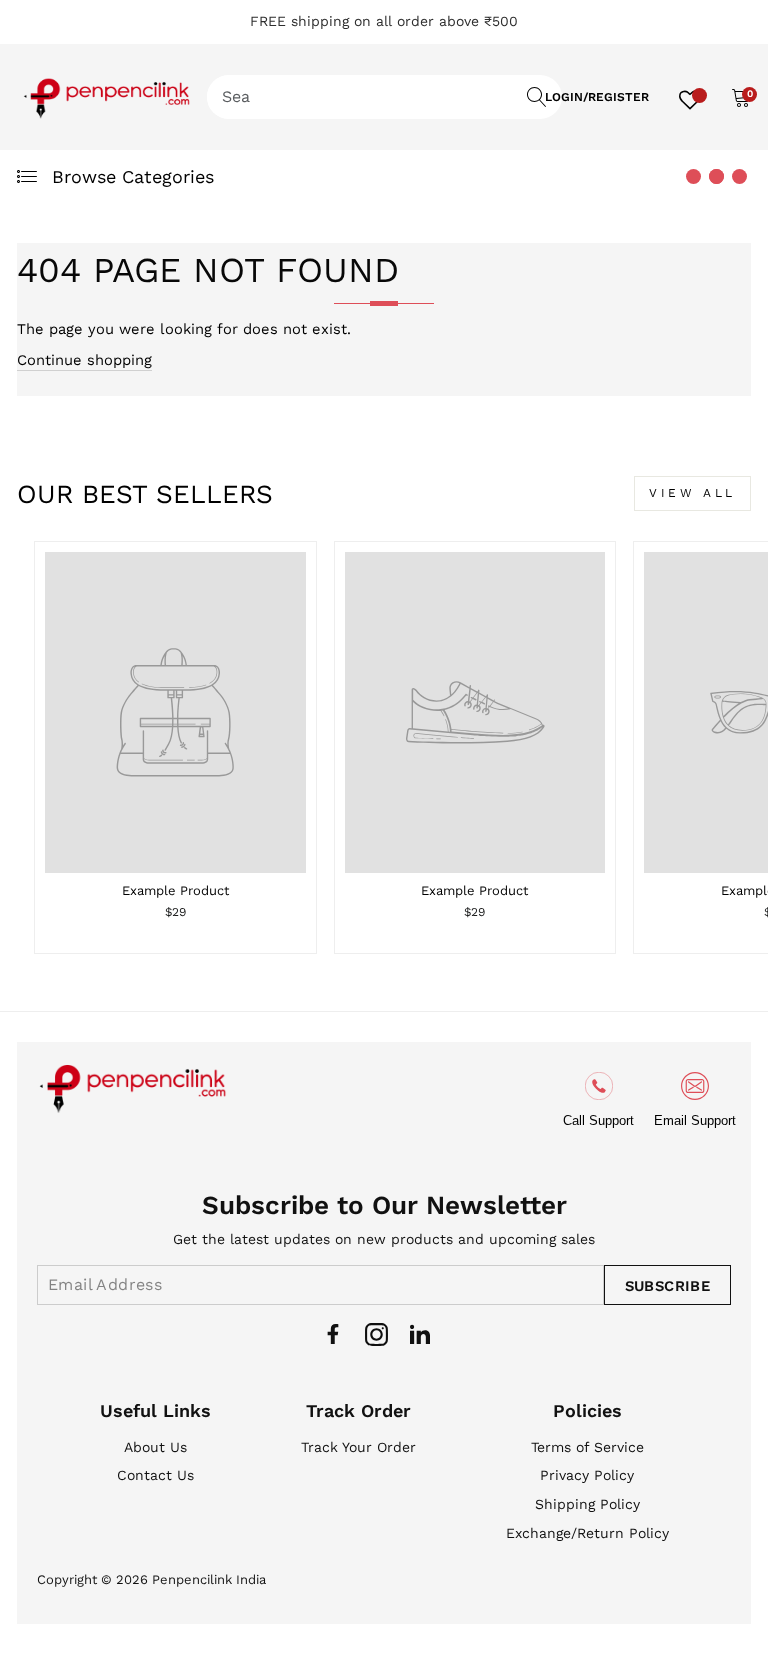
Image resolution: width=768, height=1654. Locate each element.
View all (692, 493)
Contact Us (155, 1475)
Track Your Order (358, 1447)
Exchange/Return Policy (587, 1533)
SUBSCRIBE (667, 1286)
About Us (155, 1447)
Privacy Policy (587, 1475)
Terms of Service (587, 1447)
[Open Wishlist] (690, 97)
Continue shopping (84, 360)
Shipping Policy (587, 1504)
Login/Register (597, 97)
